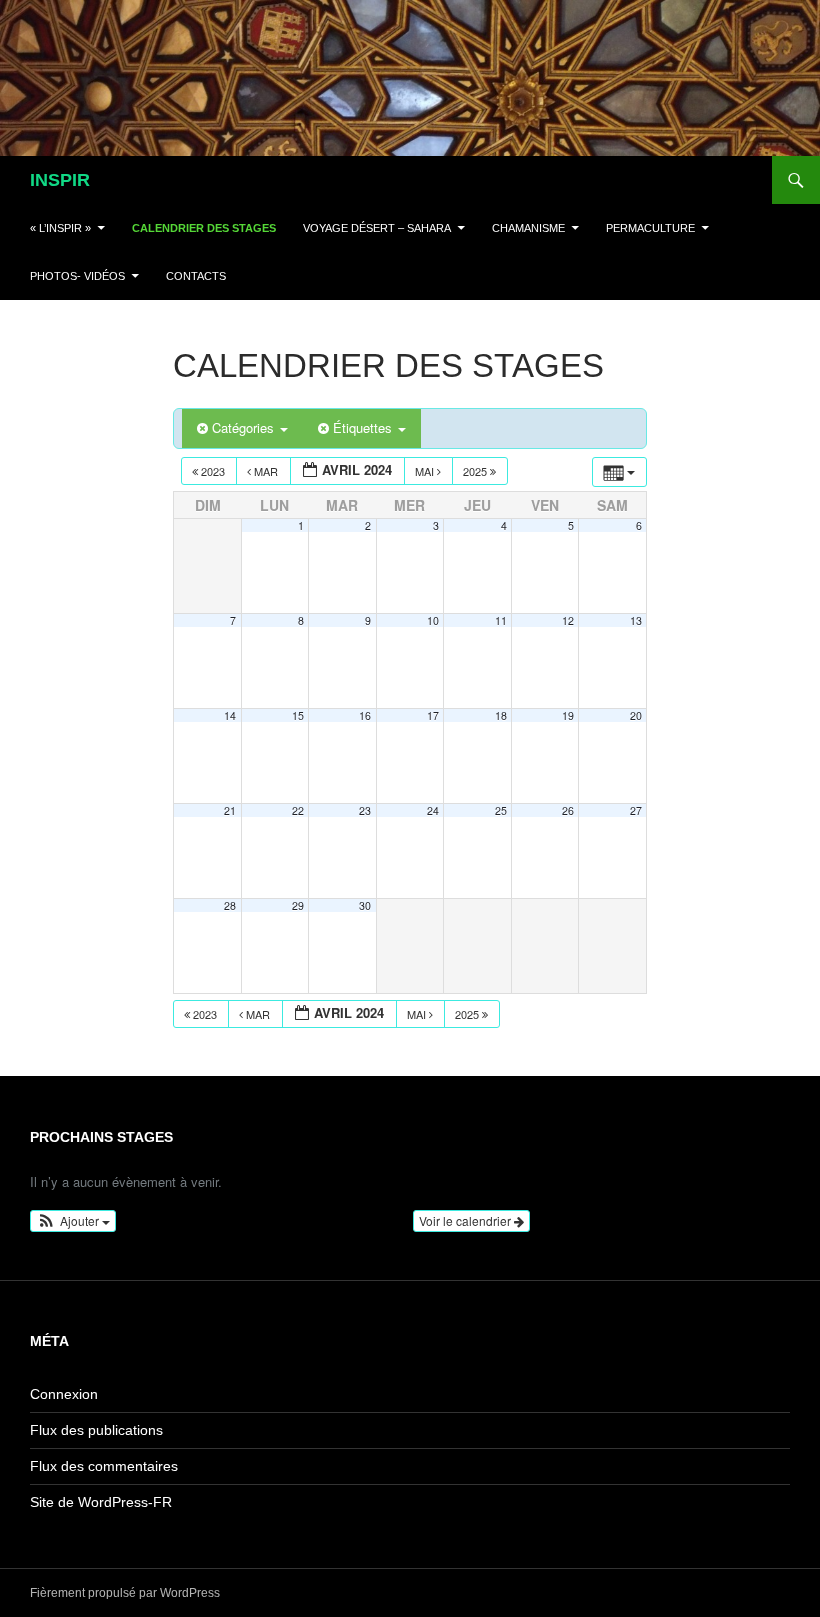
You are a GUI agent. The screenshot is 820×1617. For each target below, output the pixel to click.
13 (636, 620)
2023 (213, 471)
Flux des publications (96, 1430)
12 (568, 620)
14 (230, 715)
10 (433, 620)
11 (501, 620)
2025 (476, 471)
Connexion (64, 1394)
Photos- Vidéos (77, 276)
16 (365, 715)
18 (501, 715)
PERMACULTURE (650, 228)
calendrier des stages (204, 228)
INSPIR (60, 180)
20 (636, 715)
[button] (73, 1221)
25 (501, 810)
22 (298, 810)
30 (365, 905)
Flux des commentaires (104, 1466)
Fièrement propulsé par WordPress (125, 1593)
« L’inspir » (60, 228)
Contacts (196, 276)
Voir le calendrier (466, 1220)
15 (298, 715)
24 (433, 810)
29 (298, 905)
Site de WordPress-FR (101, 1502)
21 (230, 810)
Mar (266, 471)
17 (433, 715)
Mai (426, 471)
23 (365, 810)
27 (636, 810)
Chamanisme (528, 228)
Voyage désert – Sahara (377, 228)
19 (568, 715)
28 (230, 905)
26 (568, 810)
